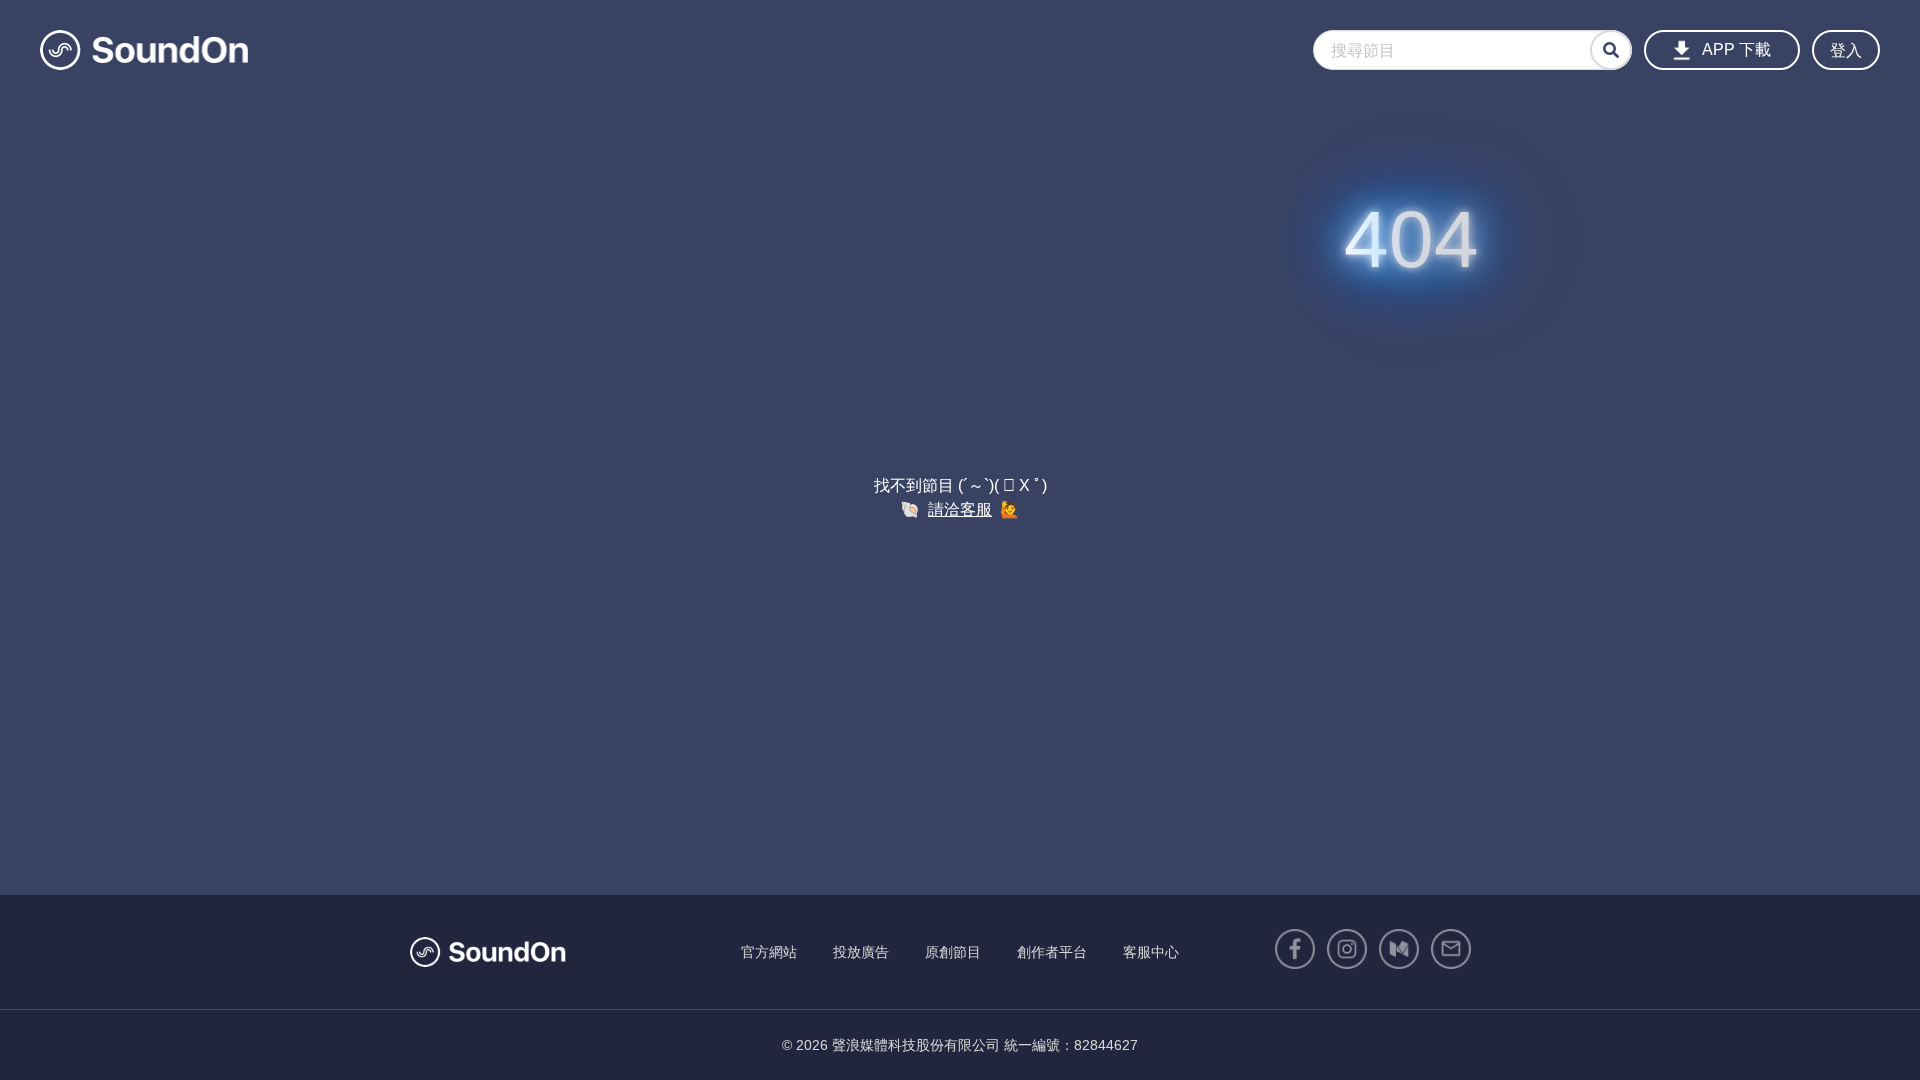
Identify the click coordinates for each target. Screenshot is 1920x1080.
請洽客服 (960, 509)
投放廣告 (861, 952)
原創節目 (953, 952)
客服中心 (1151, 952)
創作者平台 (1052, 952)
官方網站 (769, 952)
